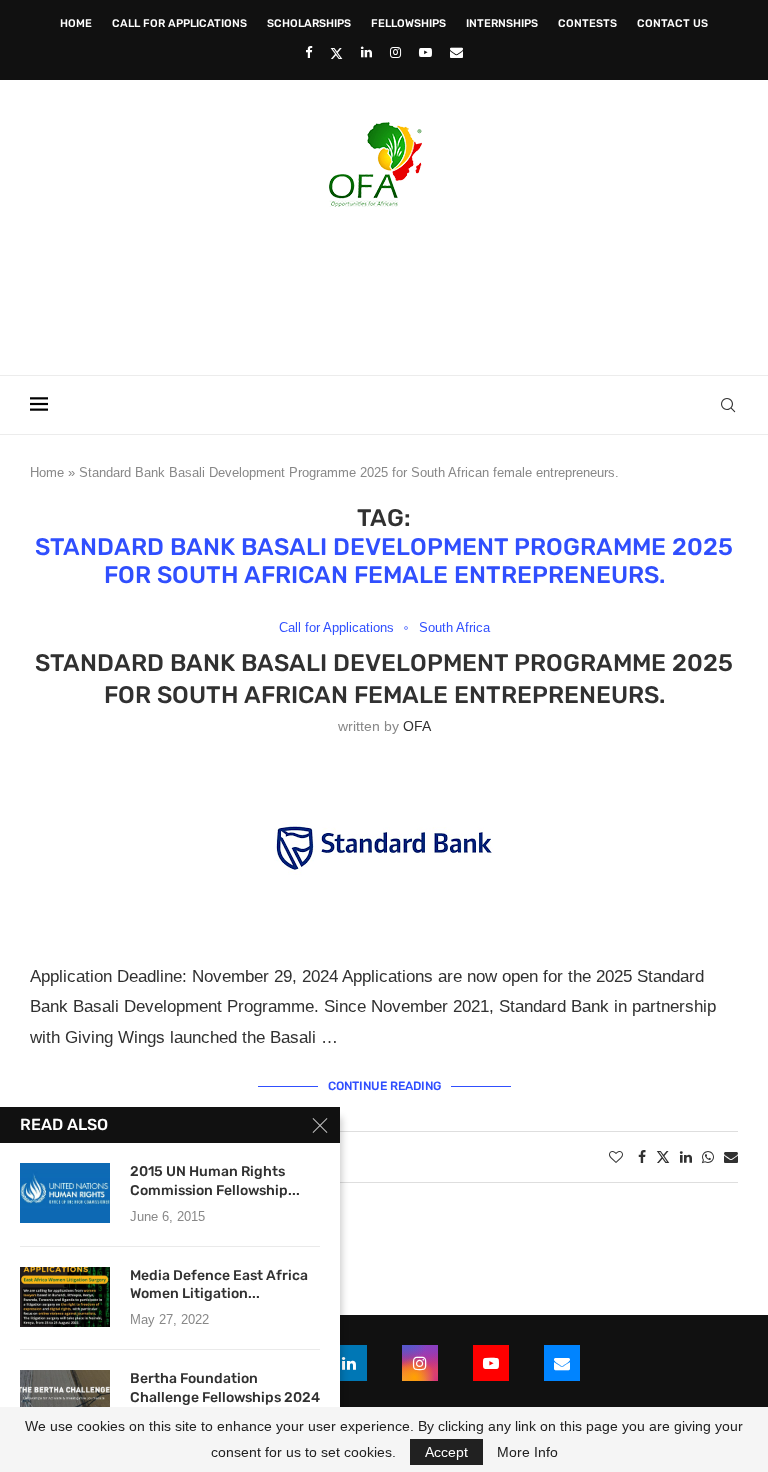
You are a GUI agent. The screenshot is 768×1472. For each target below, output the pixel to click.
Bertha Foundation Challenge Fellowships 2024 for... (225, 1397)
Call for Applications (179, 23)
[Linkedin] (366, 52)
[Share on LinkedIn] (686, 1157)
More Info (527, 1452)
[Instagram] (395, 52)
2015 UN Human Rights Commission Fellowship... (215, 1181)
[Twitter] (336, 53)
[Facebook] (308, 52)
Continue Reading (384, 1086)
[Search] (728, 405)
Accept (446, 1452)
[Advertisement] (384, 285)
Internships (502, 23)
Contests (587, 23)
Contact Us (672, 23)
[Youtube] (425, 52)
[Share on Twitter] (663, 1156)
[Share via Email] (731, 1157)
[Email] (456, 52)
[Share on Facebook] (642, 1157)
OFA (417, 726)
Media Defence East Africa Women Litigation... (219, 1285)
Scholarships (309, 23)
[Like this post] (616, 1157)
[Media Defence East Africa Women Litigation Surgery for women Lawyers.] (65, 1297)
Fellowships (408, 23)
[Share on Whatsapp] (708, 1157)
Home (76, 23)
